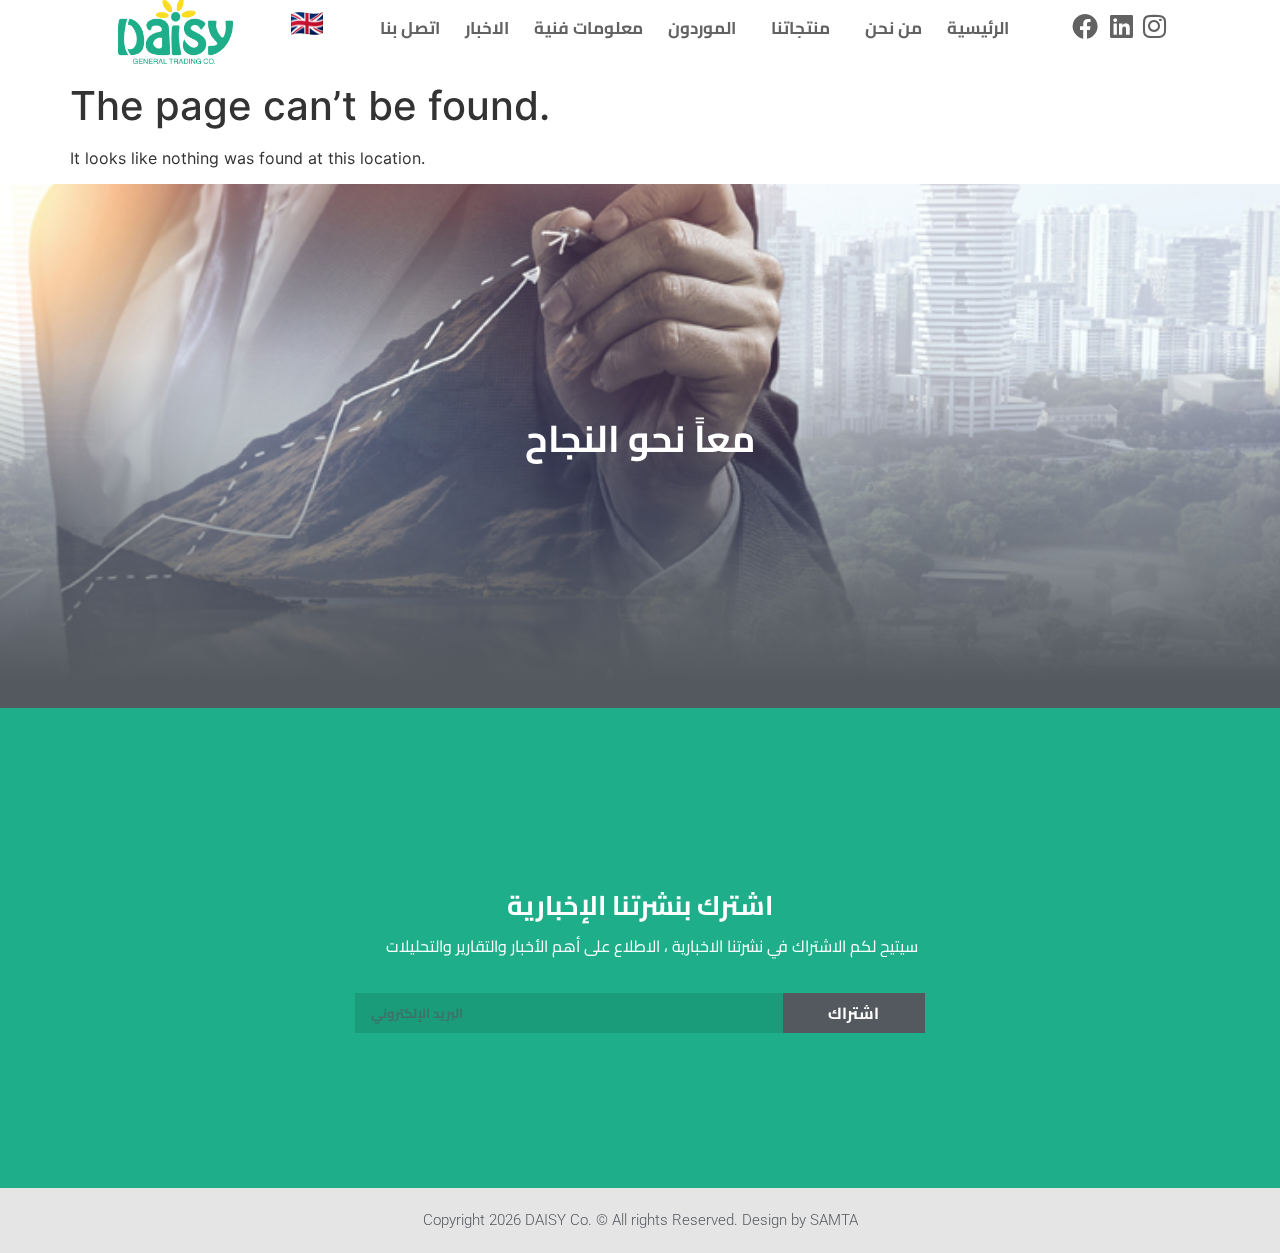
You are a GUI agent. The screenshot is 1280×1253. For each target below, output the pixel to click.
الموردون (702, 28)
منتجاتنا (800, 28)
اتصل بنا (410, 28)
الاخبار (487, 28)
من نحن (893, 28)
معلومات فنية (588, 28)
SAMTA (834, 1220)
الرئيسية (978, 28)
